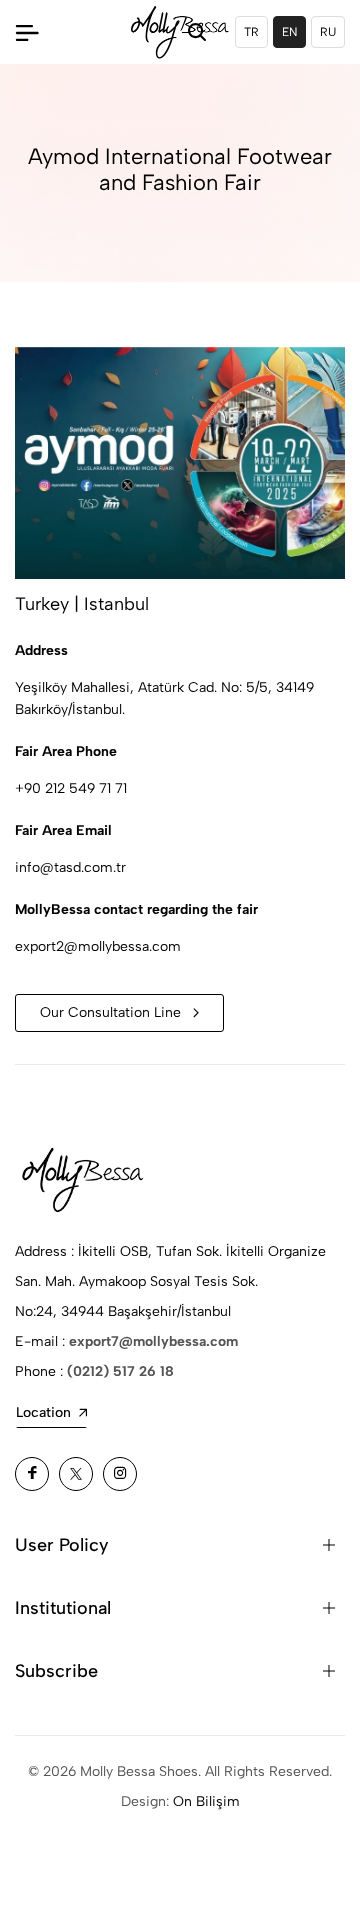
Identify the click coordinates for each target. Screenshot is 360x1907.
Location (43, 1412)
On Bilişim (206, 1801)
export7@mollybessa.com (153, 1341)
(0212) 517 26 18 (120, 1371)
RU (328, 32)
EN (289, 32)
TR (251, 32)
